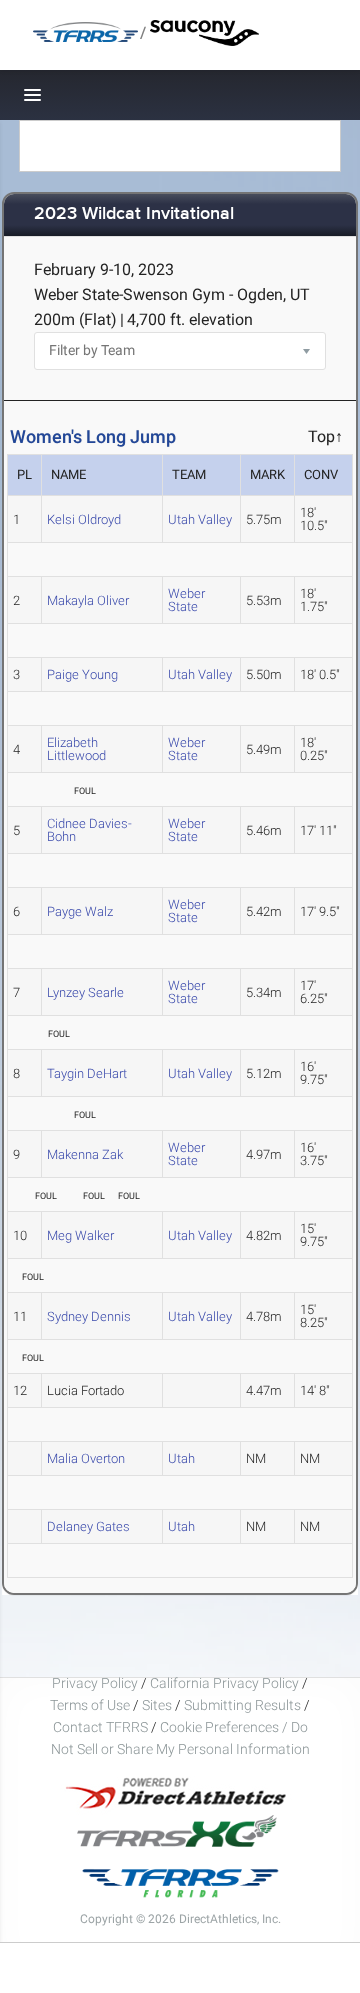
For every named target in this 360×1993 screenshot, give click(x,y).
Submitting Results (242, 1705)
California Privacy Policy (224, 1683)
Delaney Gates (88, 1526)
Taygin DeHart (87, 1073)
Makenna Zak (85, 1154)
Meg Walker (80, 1235)
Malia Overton (86, 1458)
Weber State (186, 600)
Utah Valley (200, 519)
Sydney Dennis (89, 1316)
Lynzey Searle (85, 992)
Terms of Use (90, 1705)
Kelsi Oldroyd (84, 519)
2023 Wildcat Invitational (134, 214)
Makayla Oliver (88, 600)
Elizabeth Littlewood (76, 749)
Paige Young (82, 674)
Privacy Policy (95, 1683)
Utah (181, 1458)
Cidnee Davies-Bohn (89, 830)
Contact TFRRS (102, 1727)
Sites (157, 1705)
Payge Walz (80, 911)
